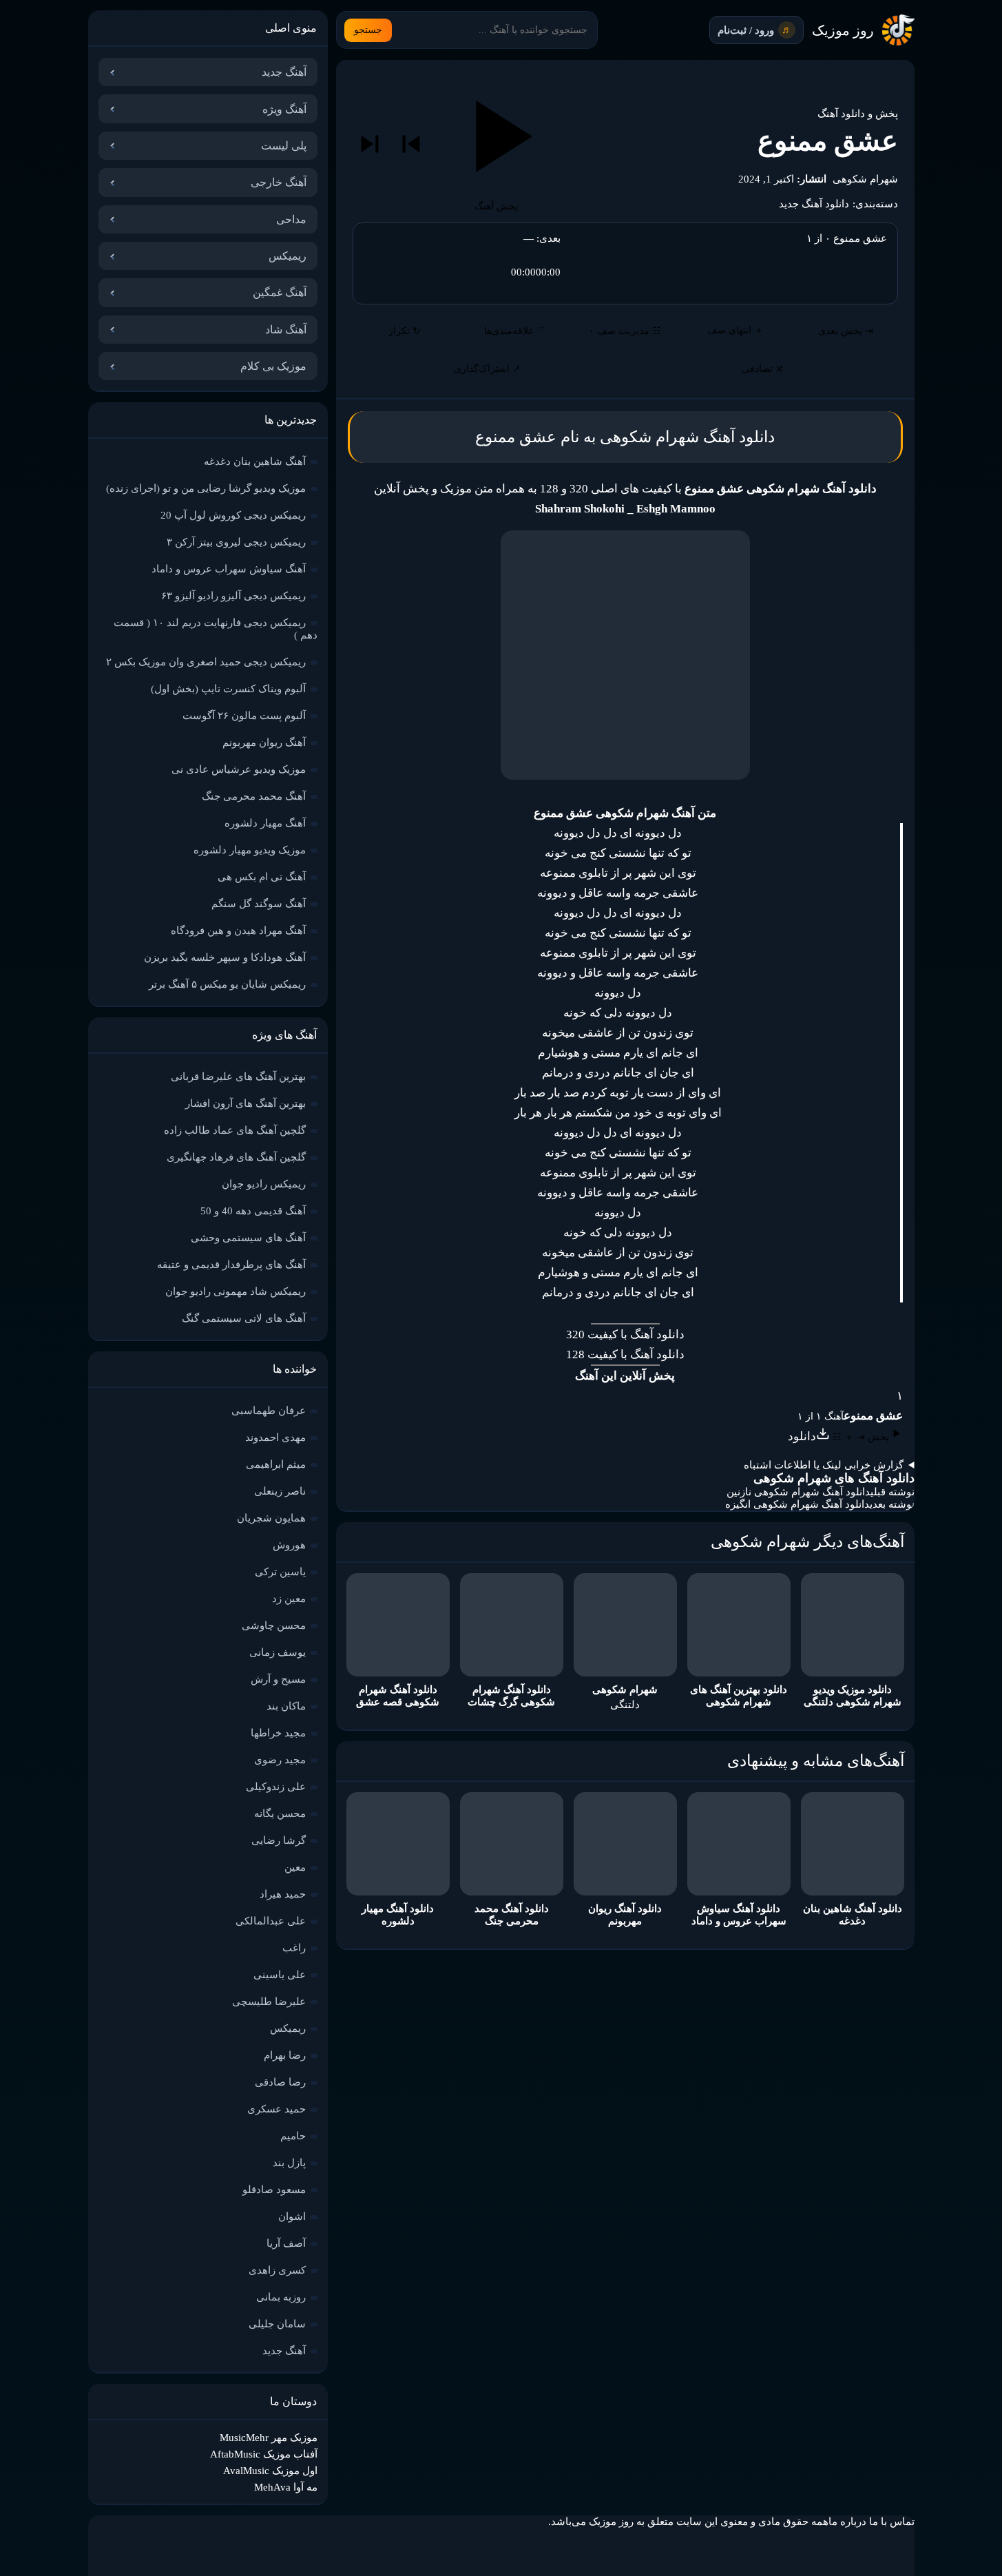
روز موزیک (843, 30)
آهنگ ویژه (284, 109)
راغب (294, 1948)
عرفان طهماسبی (269, 1411)
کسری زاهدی (277, 2270)
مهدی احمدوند (275, 1437)
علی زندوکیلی (276, 1787)
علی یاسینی (280, 1975)
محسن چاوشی (274, 1625)
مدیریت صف (625, 331)
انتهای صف (735, 330)
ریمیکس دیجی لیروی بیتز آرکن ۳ (236, 542)
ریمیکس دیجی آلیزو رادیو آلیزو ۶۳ (233, 596)
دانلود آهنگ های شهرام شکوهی (834, 1478)
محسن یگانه (280, 1814)
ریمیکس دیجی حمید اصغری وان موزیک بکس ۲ (206, 662)
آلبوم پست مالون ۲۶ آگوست (244, 716)
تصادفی (763, 369)
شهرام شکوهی (865, 179)
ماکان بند (286, 1706)
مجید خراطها (278, 1733)
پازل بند (289, 2163)
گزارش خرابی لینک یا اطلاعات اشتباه (824, 1465)
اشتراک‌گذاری (487, 369)
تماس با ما (892, 2522)
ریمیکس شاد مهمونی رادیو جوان (236, 1291)
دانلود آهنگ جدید (814, 204)
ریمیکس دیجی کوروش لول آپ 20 (233, 515)
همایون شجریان (271, 1518)
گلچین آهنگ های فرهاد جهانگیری (236, 1157)
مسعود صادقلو (274, 2190)
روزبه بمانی (281, 2297)
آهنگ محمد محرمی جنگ (254, 796)
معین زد (289, 1599)
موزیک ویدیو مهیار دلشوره (250, 850)
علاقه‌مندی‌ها (515, 331)
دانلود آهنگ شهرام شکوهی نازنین (799, 1492)
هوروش (289, 1545)
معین (295, 1867)
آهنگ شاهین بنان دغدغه (255, 461)
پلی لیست (284, 146)
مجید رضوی (280, 1760)
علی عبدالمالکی (271, 1921)
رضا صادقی (280, 2082)
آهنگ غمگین (280, 292)
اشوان (292, 2216)
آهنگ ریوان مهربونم (264, 742)
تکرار (405, 331)
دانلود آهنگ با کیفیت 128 (625, 1354)
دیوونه (569, 833)
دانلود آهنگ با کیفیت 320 (625, 1334)
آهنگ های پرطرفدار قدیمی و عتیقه (231, 1265)
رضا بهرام (285, 2055)
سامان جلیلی (277, 2324)
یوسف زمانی (278, 1652)
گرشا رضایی (279, 1840)
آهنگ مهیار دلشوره (265, 823)
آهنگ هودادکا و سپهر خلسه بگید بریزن (225, 957)
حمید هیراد (283, 1894)
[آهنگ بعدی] (370, 144)
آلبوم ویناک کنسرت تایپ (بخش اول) (228, 689)
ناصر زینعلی (280, 1491)
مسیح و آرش (278, 1679)
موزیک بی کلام (273, 366)
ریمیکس (288, 256)
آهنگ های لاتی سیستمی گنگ (244, 1318)
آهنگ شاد (286, 330)
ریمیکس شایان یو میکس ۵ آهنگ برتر (227, 984)
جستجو (368, 30)
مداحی (291, 219)
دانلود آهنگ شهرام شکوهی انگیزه (797, 1504)
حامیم (293, 2136)
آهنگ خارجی (279, 182)
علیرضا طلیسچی (269, 2002)
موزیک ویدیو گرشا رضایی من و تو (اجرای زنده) (206, 488)
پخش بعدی (846, 331)
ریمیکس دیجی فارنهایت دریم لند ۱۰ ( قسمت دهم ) (216, 629)
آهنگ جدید (284, 72)
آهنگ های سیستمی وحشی (248, 1238)
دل (592, 1133)
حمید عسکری (276, 2109)
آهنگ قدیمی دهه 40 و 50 (253, 1211)
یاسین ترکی (280, 1572)
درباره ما (847, 2522)
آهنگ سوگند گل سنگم (259, 904)
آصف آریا (286, 2243)
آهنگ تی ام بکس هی (262, 877)
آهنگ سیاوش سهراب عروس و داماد (229, 569)
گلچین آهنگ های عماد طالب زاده (235, 1130)
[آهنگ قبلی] (411, 144)
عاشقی (594, 1033)
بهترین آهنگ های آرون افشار (246, 1103)
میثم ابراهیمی (276, 1464)
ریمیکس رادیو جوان (264, 1184)
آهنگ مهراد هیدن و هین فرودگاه (238, 931)
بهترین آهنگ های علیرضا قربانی (238, 1077)
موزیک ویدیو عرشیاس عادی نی (239, 769)
